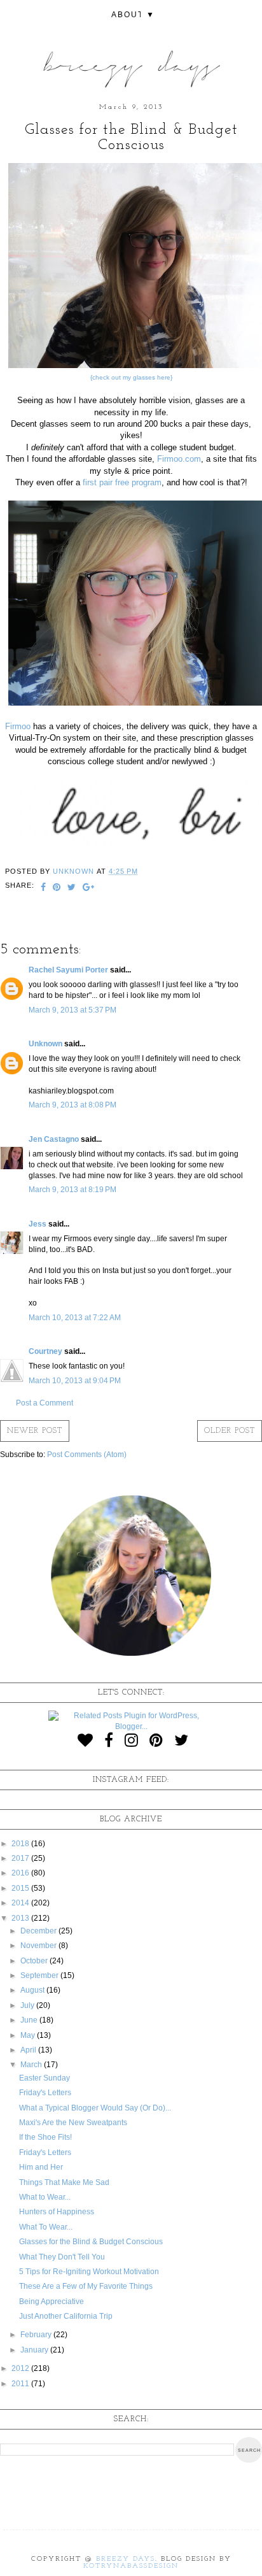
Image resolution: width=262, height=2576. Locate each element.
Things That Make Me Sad (64, 2182)
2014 (21, 1903)
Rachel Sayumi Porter (68, 970)
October (35, 1961)
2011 (21, 2384)
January (35, 2350)
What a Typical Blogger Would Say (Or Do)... (95, 2108)
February (37, 2335)
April (29, 2050)
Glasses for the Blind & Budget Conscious (91, 2242)
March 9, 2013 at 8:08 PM (72, 1105)
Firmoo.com (178, 459)
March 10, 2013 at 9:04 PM (75, 1381)
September (40, 1975)
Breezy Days (126, 2559)
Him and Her (41, 2167)
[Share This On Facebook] (44, 888)
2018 (21, 1844)
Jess (38, 1224)
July (28, 2005)
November (39, 1946)
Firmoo (18, 726)
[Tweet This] (72, 888)
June (30, 2020)
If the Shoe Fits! (45, 2137)
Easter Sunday (45, 2078)
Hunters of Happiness (57, 2212)
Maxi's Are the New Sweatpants (73, 2123)
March (32, 2065)
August (33, 1990)
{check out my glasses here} (131, 377)
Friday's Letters (45, 2093)
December (39, 1931)
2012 (21, 2368)
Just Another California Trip (66, 2316)
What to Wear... (45, 2197)
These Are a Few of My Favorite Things (86, 2286)
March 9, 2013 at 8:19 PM (72, 1190)
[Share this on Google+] (89, 888)
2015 (21, 1888)
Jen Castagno (54, 1139)
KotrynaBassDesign (131, 2566)
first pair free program (122, 482)
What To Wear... (46, 2227)
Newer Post (35, 1431)
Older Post (230, 1431)
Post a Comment (45, 1403)
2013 (21, 1918)
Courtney (45, 1351)
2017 (21, 1858)
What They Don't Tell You (62, 2257)
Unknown (45, 1044)
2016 (21, 1873)
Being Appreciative (52, 2302)
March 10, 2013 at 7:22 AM (75, 1318)
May (29, 2035)
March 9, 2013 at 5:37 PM (72, 1010)
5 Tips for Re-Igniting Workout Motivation (89, 2272)
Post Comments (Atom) (87, 1455)
